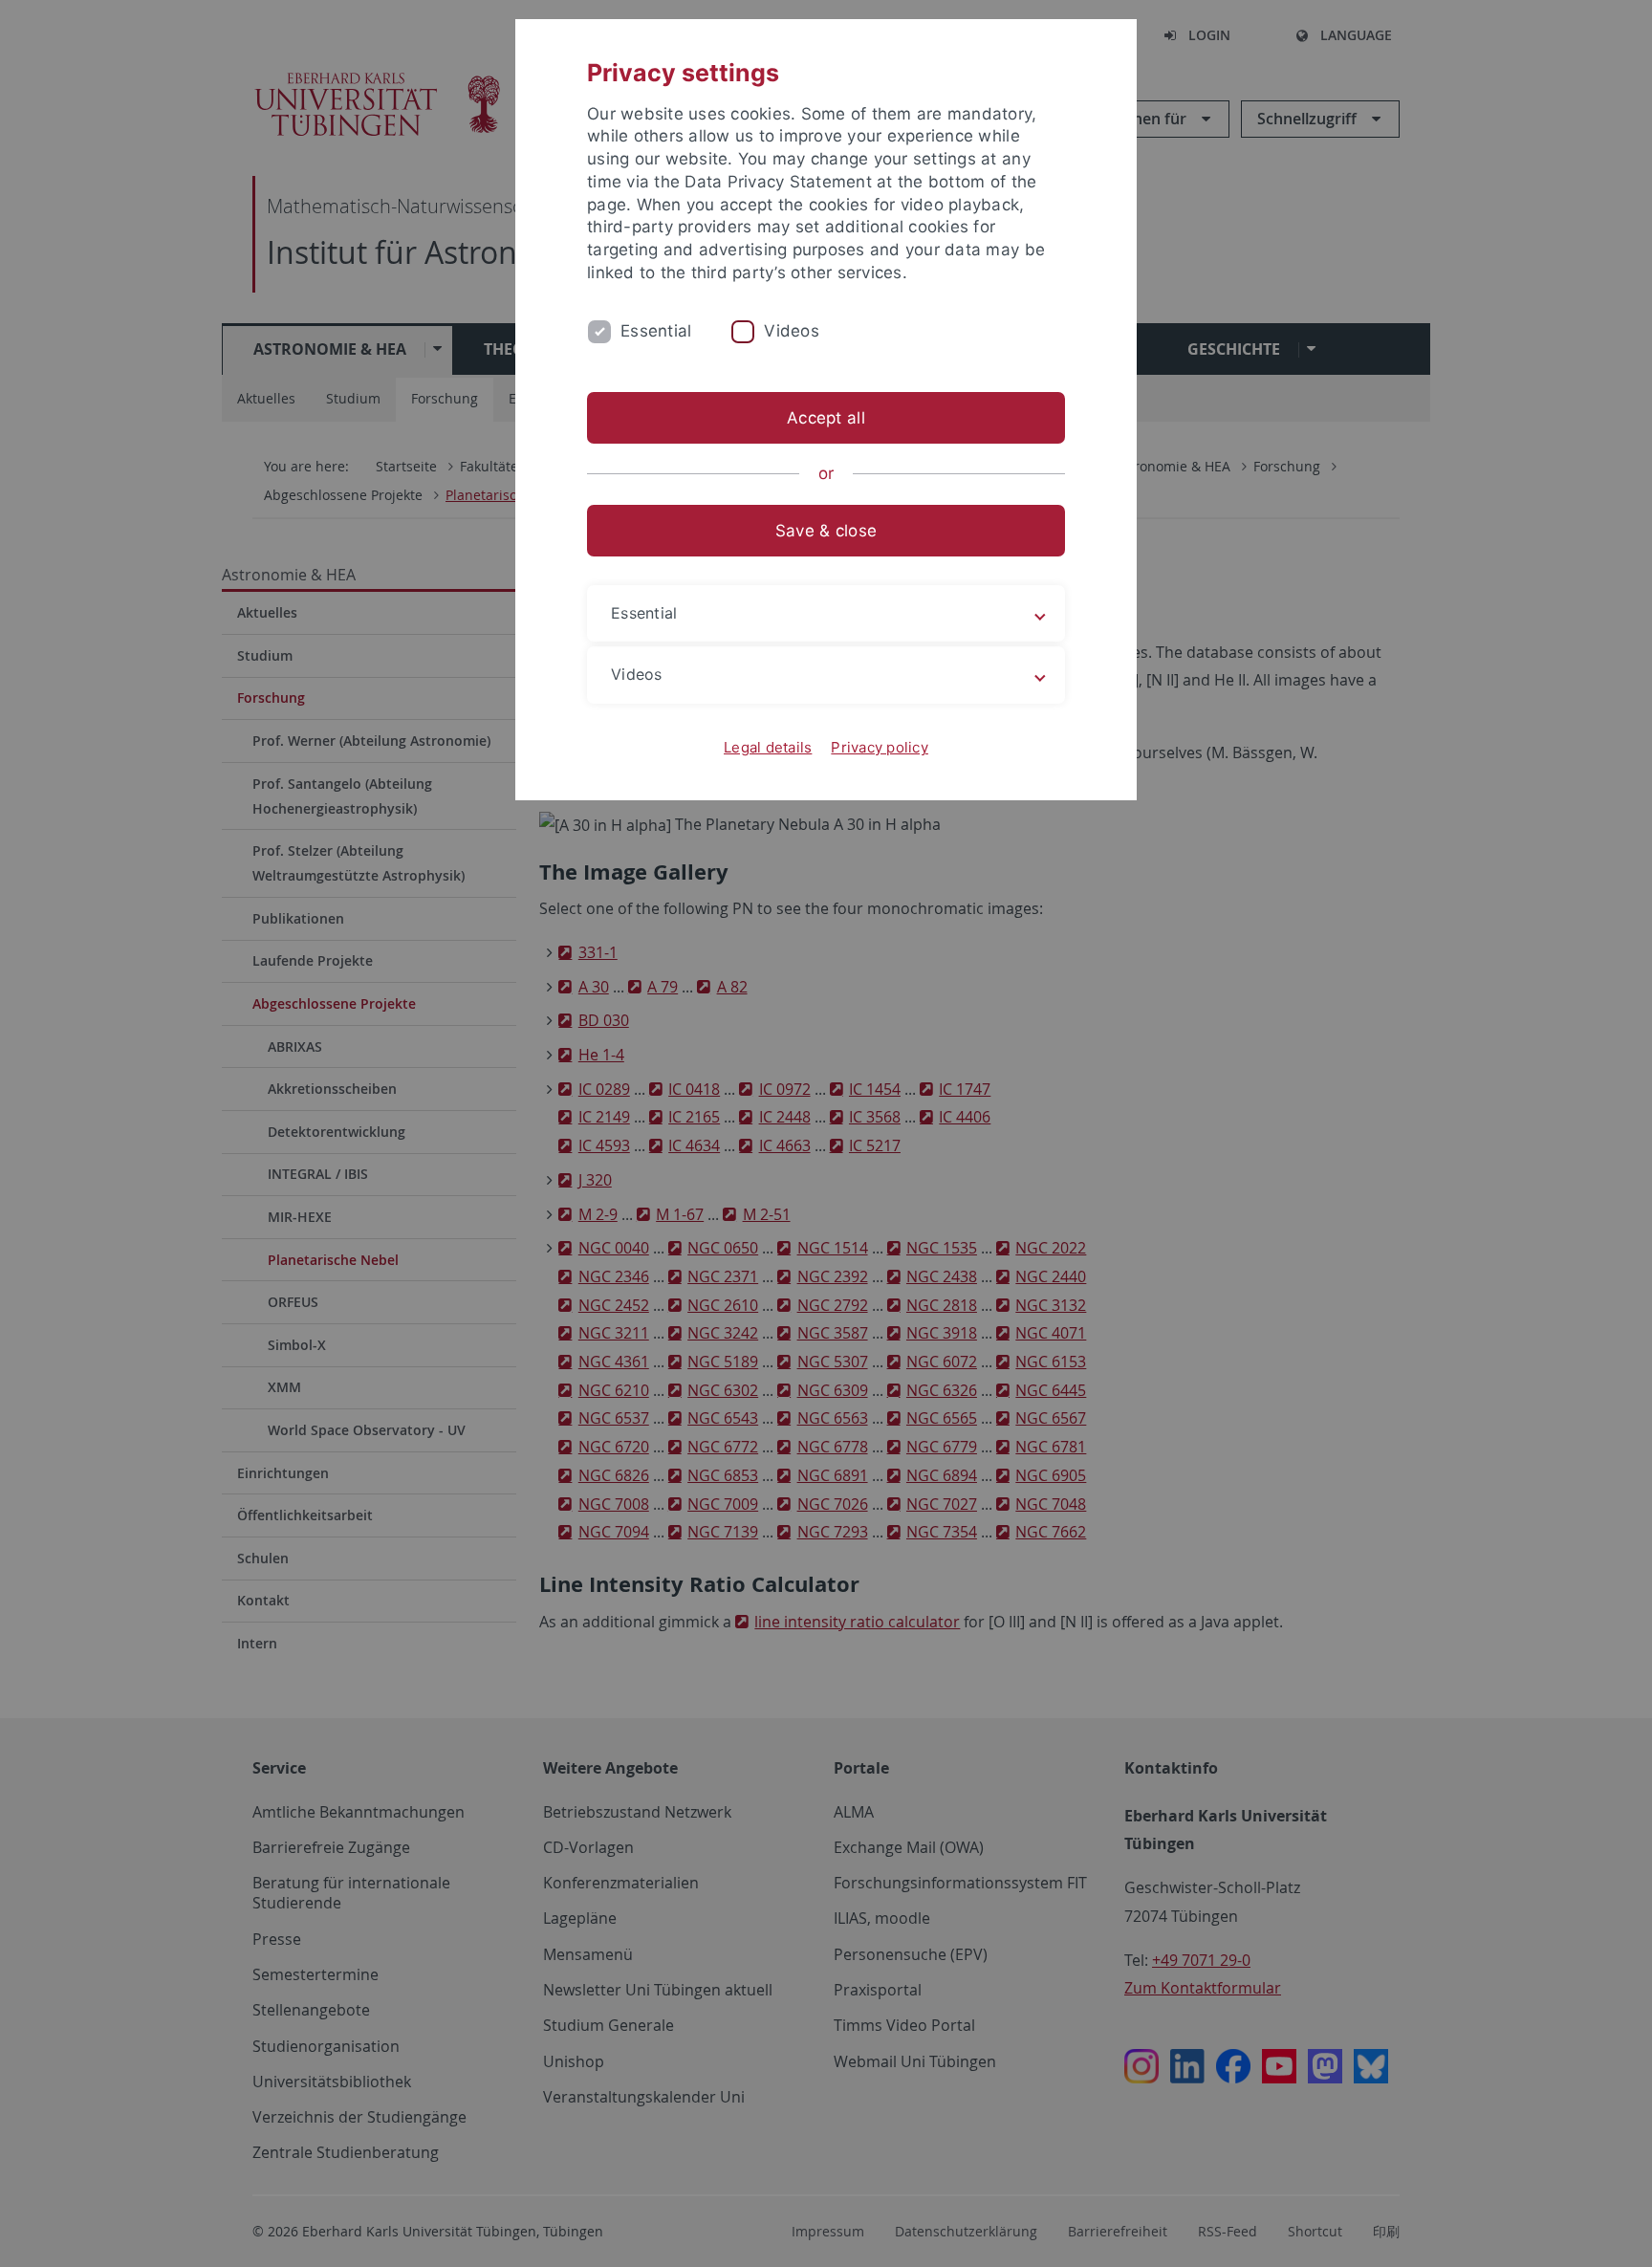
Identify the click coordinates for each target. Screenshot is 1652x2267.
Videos (792, 331)
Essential (656, 331)
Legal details (768, 747)
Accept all (826, 418)
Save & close (826, 531)
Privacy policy (880, 747)
